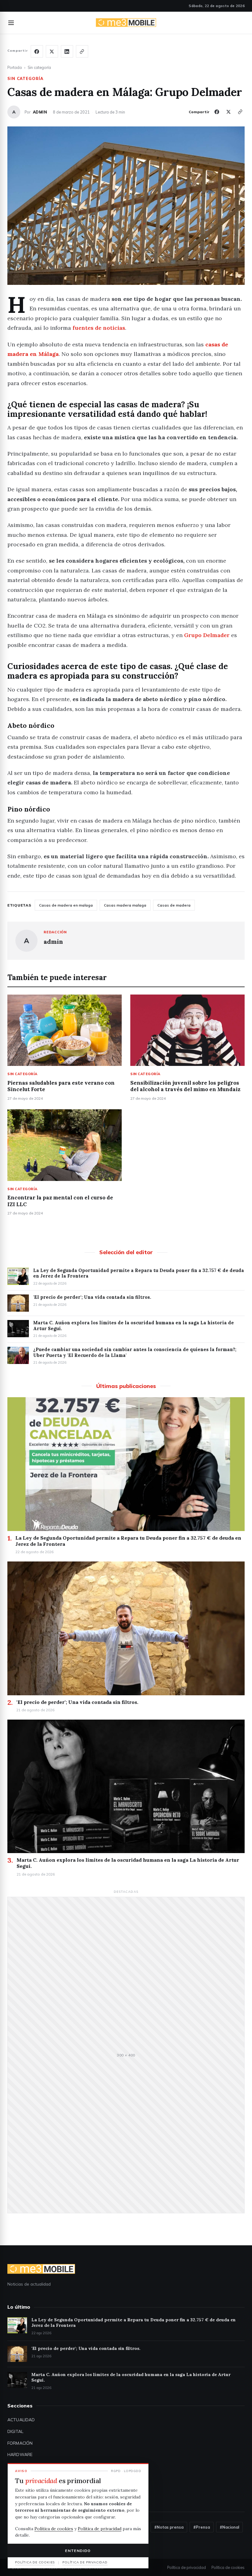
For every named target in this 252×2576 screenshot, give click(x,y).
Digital (15, 2431)
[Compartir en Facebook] (37, 51)
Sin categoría (39, 67)
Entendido (78, 2551)
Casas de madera (174, 905)
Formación (20, 2443)
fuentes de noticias (99, 328)
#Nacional (229, 2527)
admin (40, 112)
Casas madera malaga (125, 905)
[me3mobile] (126, 23)
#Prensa (202, 2527)
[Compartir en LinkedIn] (67, 51)
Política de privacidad (187, 2567)
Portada (15, 67)
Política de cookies (228, 2567)
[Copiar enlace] (82, 51)
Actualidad (21, 2420)
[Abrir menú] (11, 23)
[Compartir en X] (52, 51)
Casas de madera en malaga (66, 905)
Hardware (20, 2454)
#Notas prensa (169, 2527)
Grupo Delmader (207, 635)
